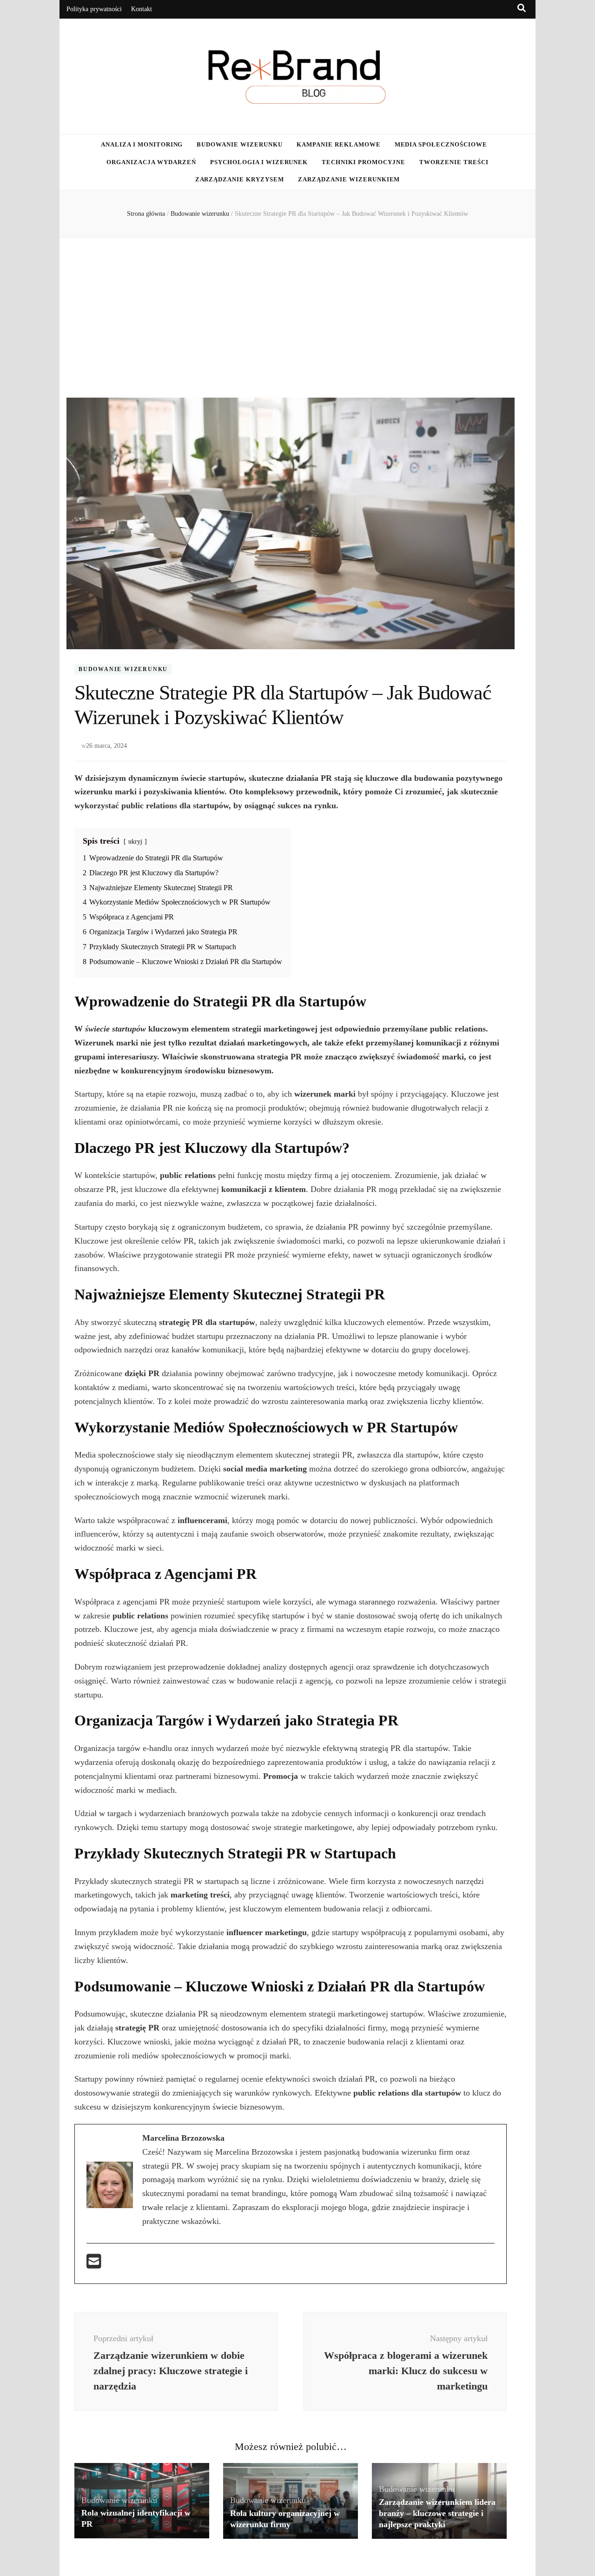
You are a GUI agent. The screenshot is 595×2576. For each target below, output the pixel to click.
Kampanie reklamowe (339, 144)
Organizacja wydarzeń (151, 162)
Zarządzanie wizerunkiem (349, 179)
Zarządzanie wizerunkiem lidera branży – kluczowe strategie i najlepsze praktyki (437, 2513)
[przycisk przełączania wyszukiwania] (522, 8)
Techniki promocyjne (364, 162)
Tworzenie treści (454, 162)
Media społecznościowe (441, 144)
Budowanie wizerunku (240, 144)
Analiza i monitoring (142, 144)
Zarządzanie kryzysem (240, 179)
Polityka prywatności (94, 9)
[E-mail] (94, 2264)
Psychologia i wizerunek (259, 162)
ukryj (135, 841)
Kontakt (142, 9)
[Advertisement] (297, 318)
